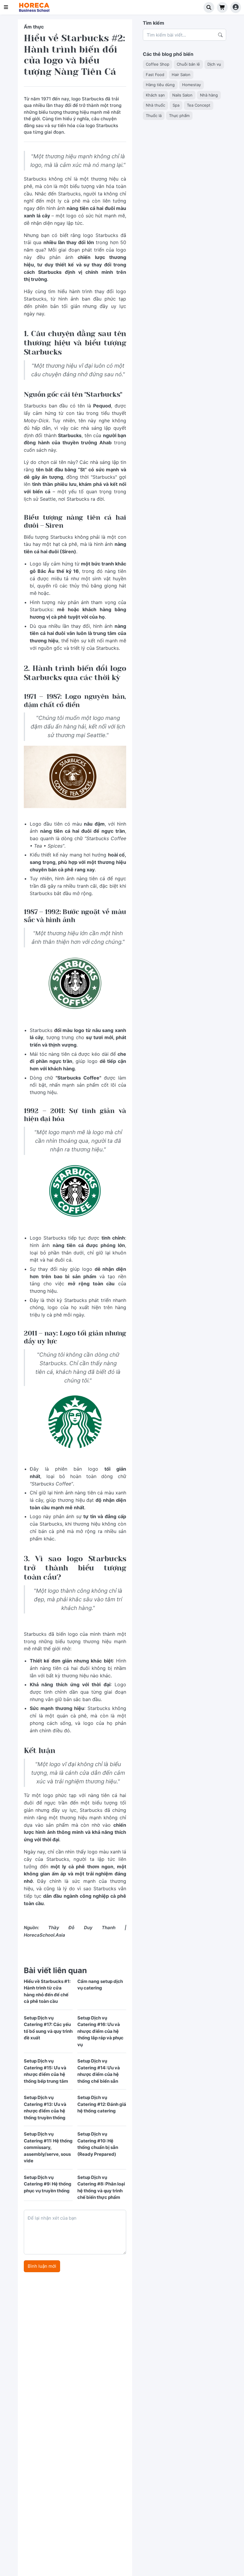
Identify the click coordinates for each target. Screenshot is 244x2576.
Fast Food (155, 75)
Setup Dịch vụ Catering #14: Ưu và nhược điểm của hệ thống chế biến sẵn (99, 2071)
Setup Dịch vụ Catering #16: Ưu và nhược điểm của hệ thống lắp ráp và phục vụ (100, 2031)
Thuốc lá (154, 116)
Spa (176, 105)
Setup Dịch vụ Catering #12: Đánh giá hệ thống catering (102, 2104)
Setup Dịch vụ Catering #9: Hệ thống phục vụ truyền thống (48, 2184)
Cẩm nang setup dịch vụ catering (100, 1985)
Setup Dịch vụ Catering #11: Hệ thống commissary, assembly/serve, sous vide (48, 2147)
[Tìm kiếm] (209, 7)
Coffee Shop (158, 64)
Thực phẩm (179, 116)
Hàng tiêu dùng (160, 85)
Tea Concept (199, 105)
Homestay (191, 85)
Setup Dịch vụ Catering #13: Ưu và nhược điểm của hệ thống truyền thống (45, 2108)
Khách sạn (155, 95)
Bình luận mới (42, 2266)
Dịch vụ (214, 64)
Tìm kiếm (154, 23)
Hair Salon (181, 75)
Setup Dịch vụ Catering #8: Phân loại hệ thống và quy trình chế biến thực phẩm (101, 2187)
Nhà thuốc (155, 105)
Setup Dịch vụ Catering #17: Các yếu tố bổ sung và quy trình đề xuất (48, 2028)
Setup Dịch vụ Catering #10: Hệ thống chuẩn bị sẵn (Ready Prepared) (98, 2144)
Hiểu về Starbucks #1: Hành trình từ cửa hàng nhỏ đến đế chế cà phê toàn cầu (47, 1991)
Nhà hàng (209, 95)
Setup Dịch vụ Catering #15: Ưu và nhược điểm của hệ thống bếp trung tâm (46, 2071)
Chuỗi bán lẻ (188, 64)
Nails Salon (182, 95)
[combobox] (184, 35)
